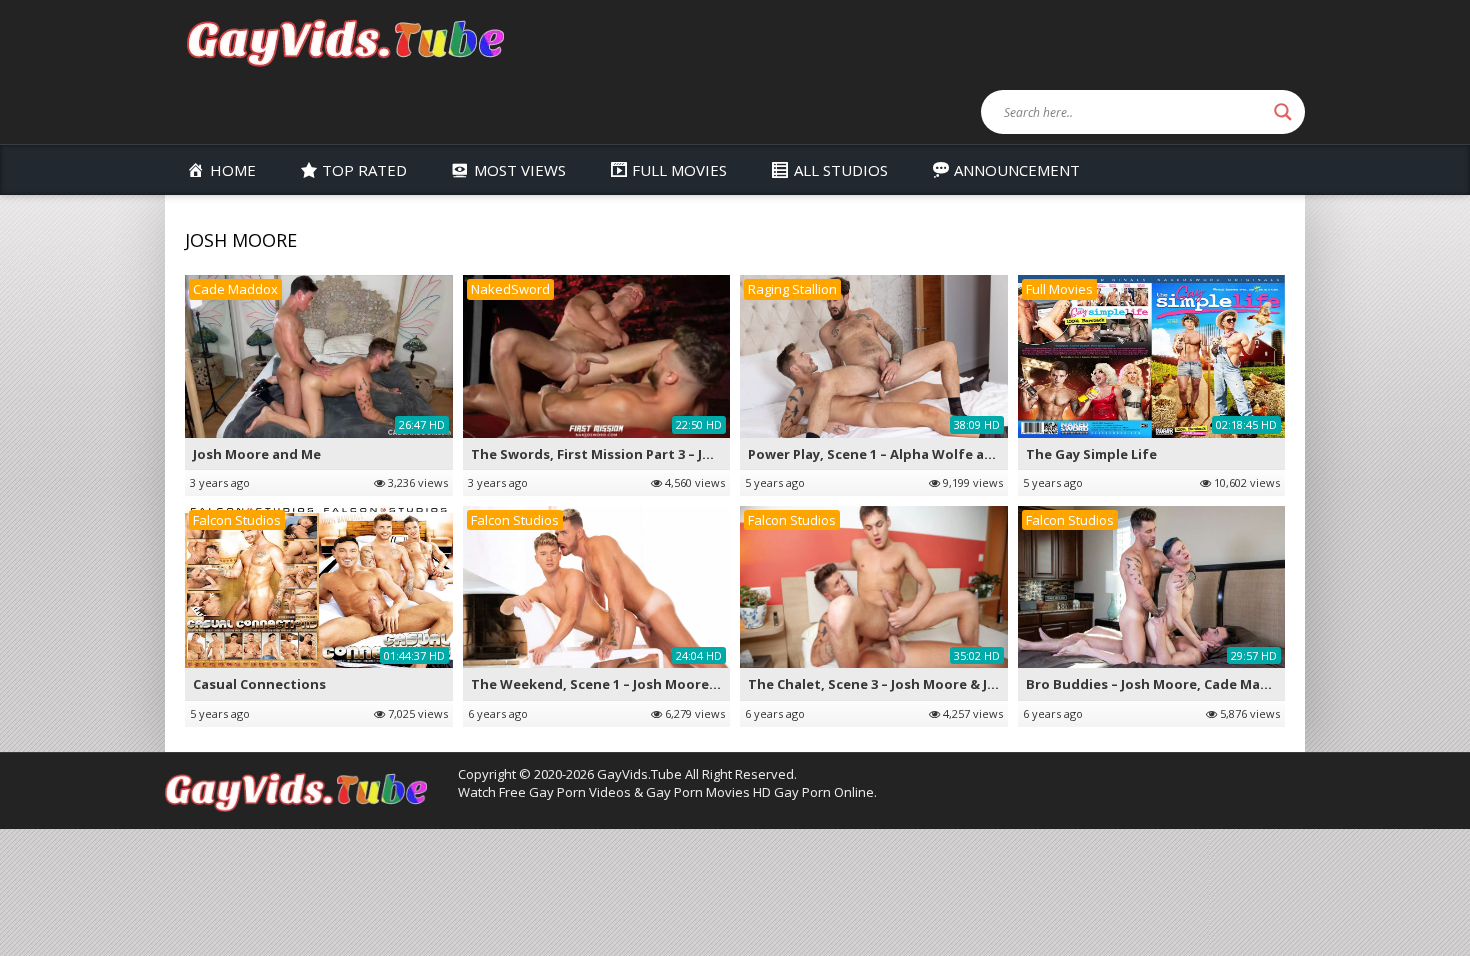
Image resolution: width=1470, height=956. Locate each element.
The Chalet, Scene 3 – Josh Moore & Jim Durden (902, 684)
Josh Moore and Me (257, 454)
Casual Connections (259, 684)
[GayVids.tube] (345, 41)
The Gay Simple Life (1091, 454)
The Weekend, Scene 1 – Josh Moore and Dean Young (647, 684)
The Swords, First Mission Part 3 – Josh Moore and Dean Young (679, 454)
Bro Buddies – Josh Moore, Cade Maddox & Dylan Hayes (1209, 684)
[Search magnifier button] (1283, 112)
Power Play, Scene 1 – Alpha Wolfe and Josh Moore (914, 454)
